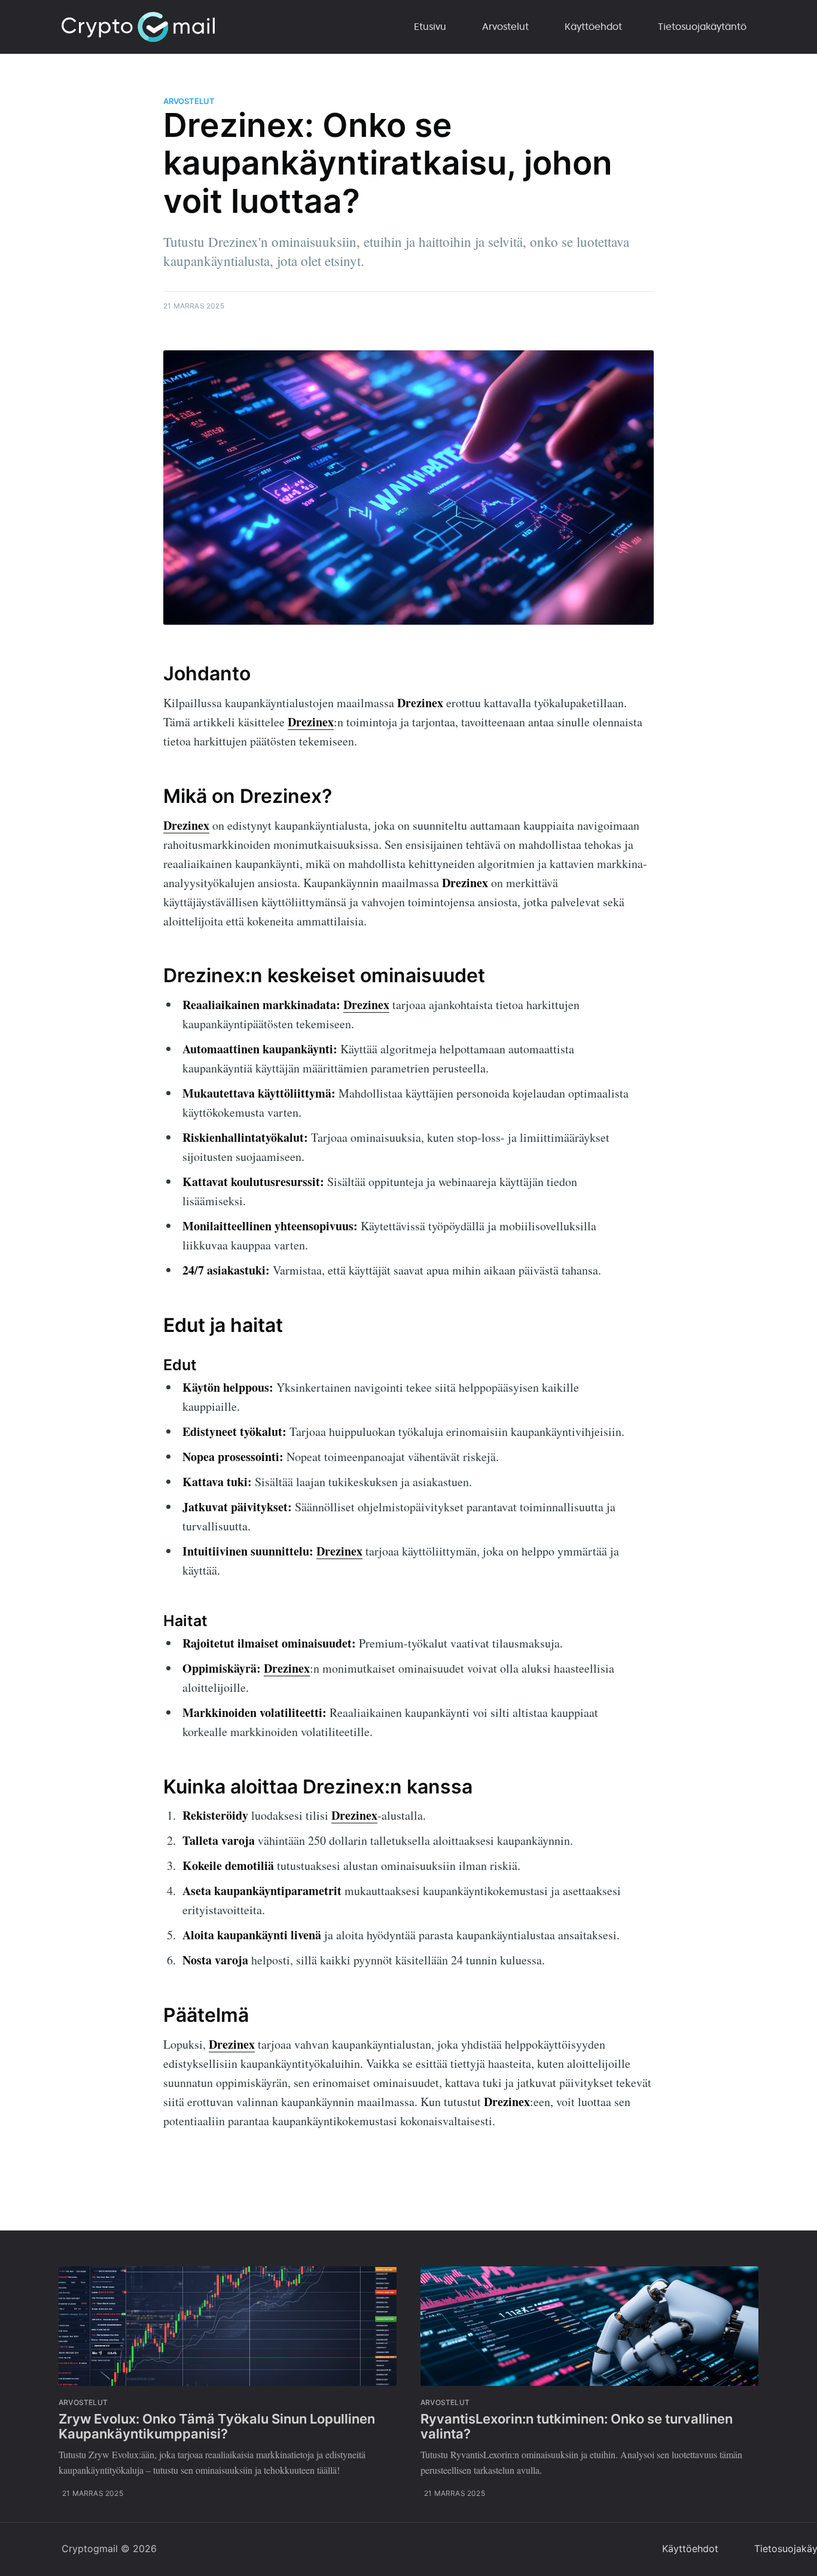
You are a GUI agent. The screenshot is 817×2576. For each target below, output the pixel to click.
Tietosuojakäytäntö (702, 26)
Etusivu (430, 26)
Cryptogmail (90, 2549)
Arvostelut (505, 26)
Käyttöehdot (593, 26)
